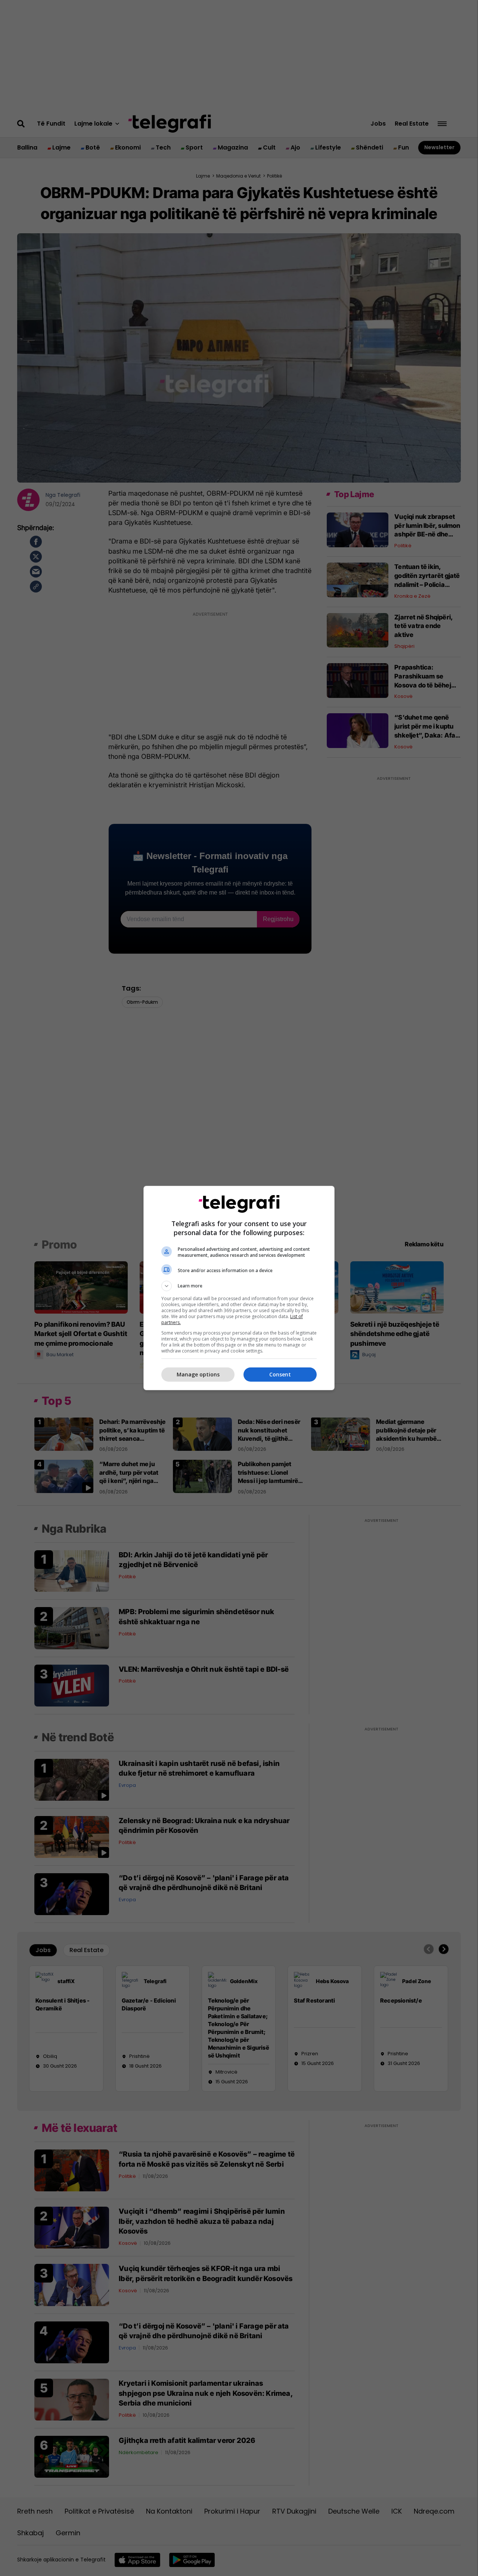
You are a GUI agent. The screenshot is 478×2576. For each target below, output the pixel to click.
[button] (239, 1286)
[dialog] (239, 1288)
